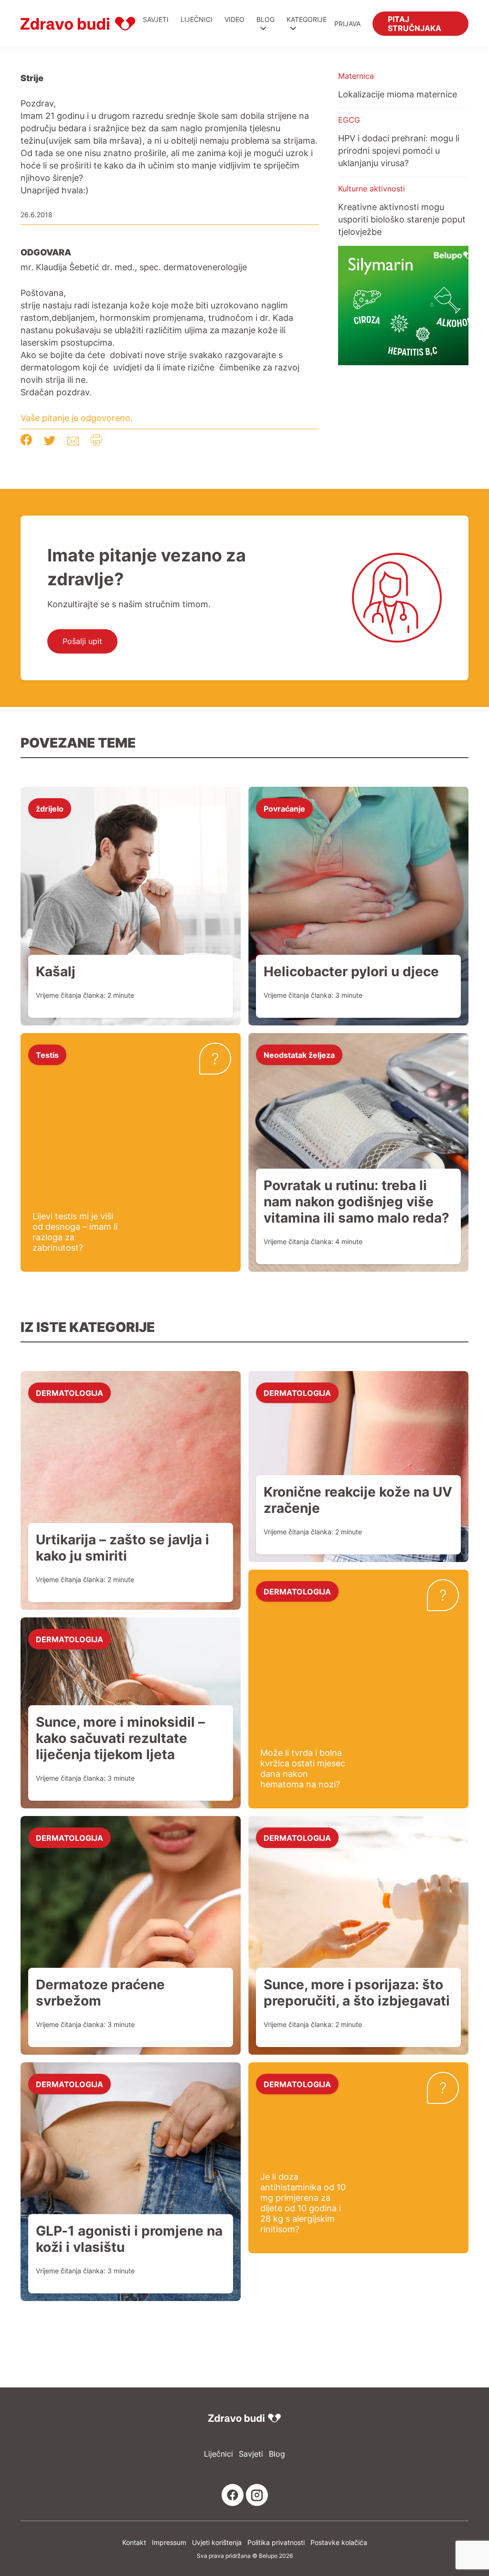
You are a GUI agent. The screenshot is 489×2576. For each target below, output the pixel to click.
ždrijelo (50, 808)
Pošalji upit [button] (82, 641)
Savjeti (156, 19)
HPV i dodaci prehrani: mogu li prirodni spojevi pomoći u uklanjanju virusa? (399, 150)
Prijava (347, 24)
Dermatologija (69, 1393)
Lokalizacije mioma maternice (398, 94)
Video (234, 19)
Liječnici (197, 19)
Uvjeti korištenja (217, 2542)
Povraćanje (284, 808)
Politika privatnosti (276, 2542)
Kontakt (134, 2542)
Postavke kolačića (339, 2542)
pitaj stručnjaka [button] (415, 23)
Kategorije (307, 19)
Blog (266, 19)
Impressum (169, 2542)
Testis (47, 1055)
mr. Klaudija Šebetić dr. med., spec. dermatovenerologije (134, 267)
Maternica (356, 76)
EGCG (349, 120)
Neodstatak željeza (299, 1055)
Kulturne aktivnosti (372, 189)
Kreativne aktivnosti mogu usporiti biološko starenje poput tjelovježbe (402, 219)
